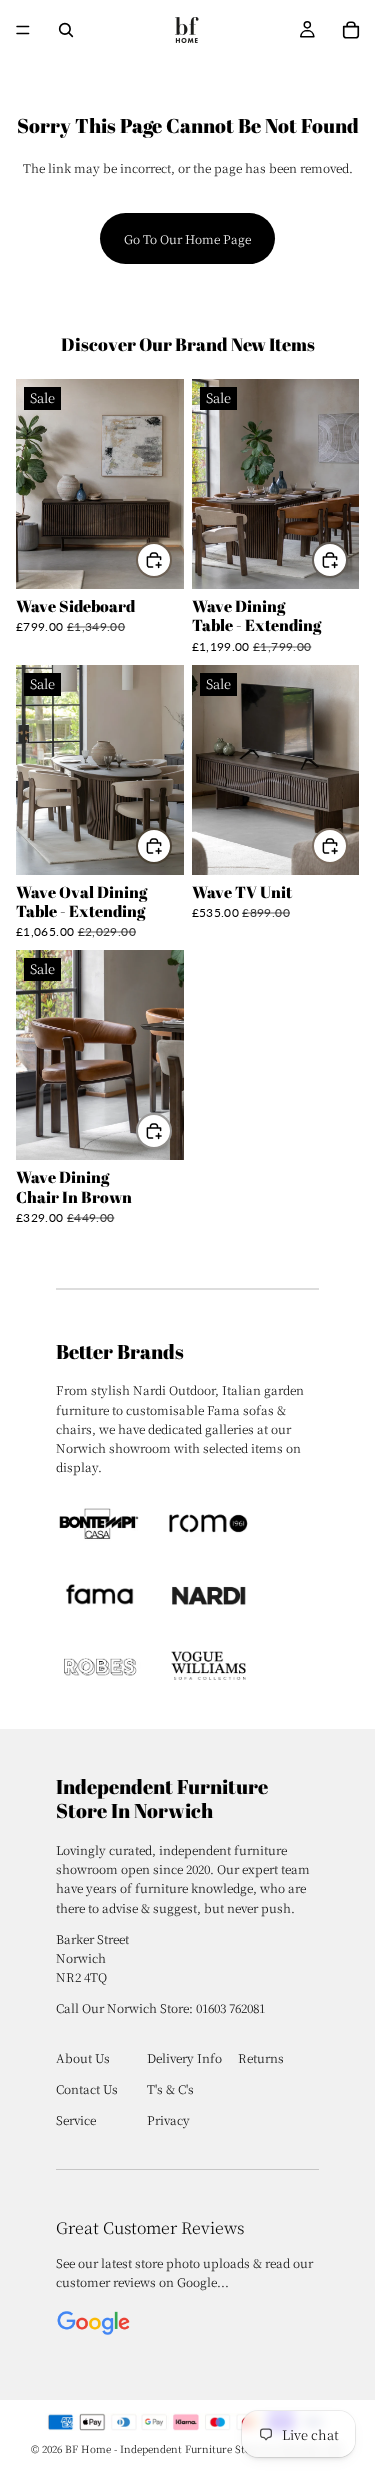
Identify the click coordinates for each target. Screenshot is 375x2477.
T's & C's (170, 2088)
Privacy (168, 2119)
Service (76, 2119)
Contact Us (87, 2088)
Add (171, 559)
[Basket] (351, 30)
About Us (83, 2057)
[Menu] (23, 30)
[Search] (66, 30)
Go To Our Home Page (187, 238)
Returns (261, 2057)
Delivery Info (184, 2057)
